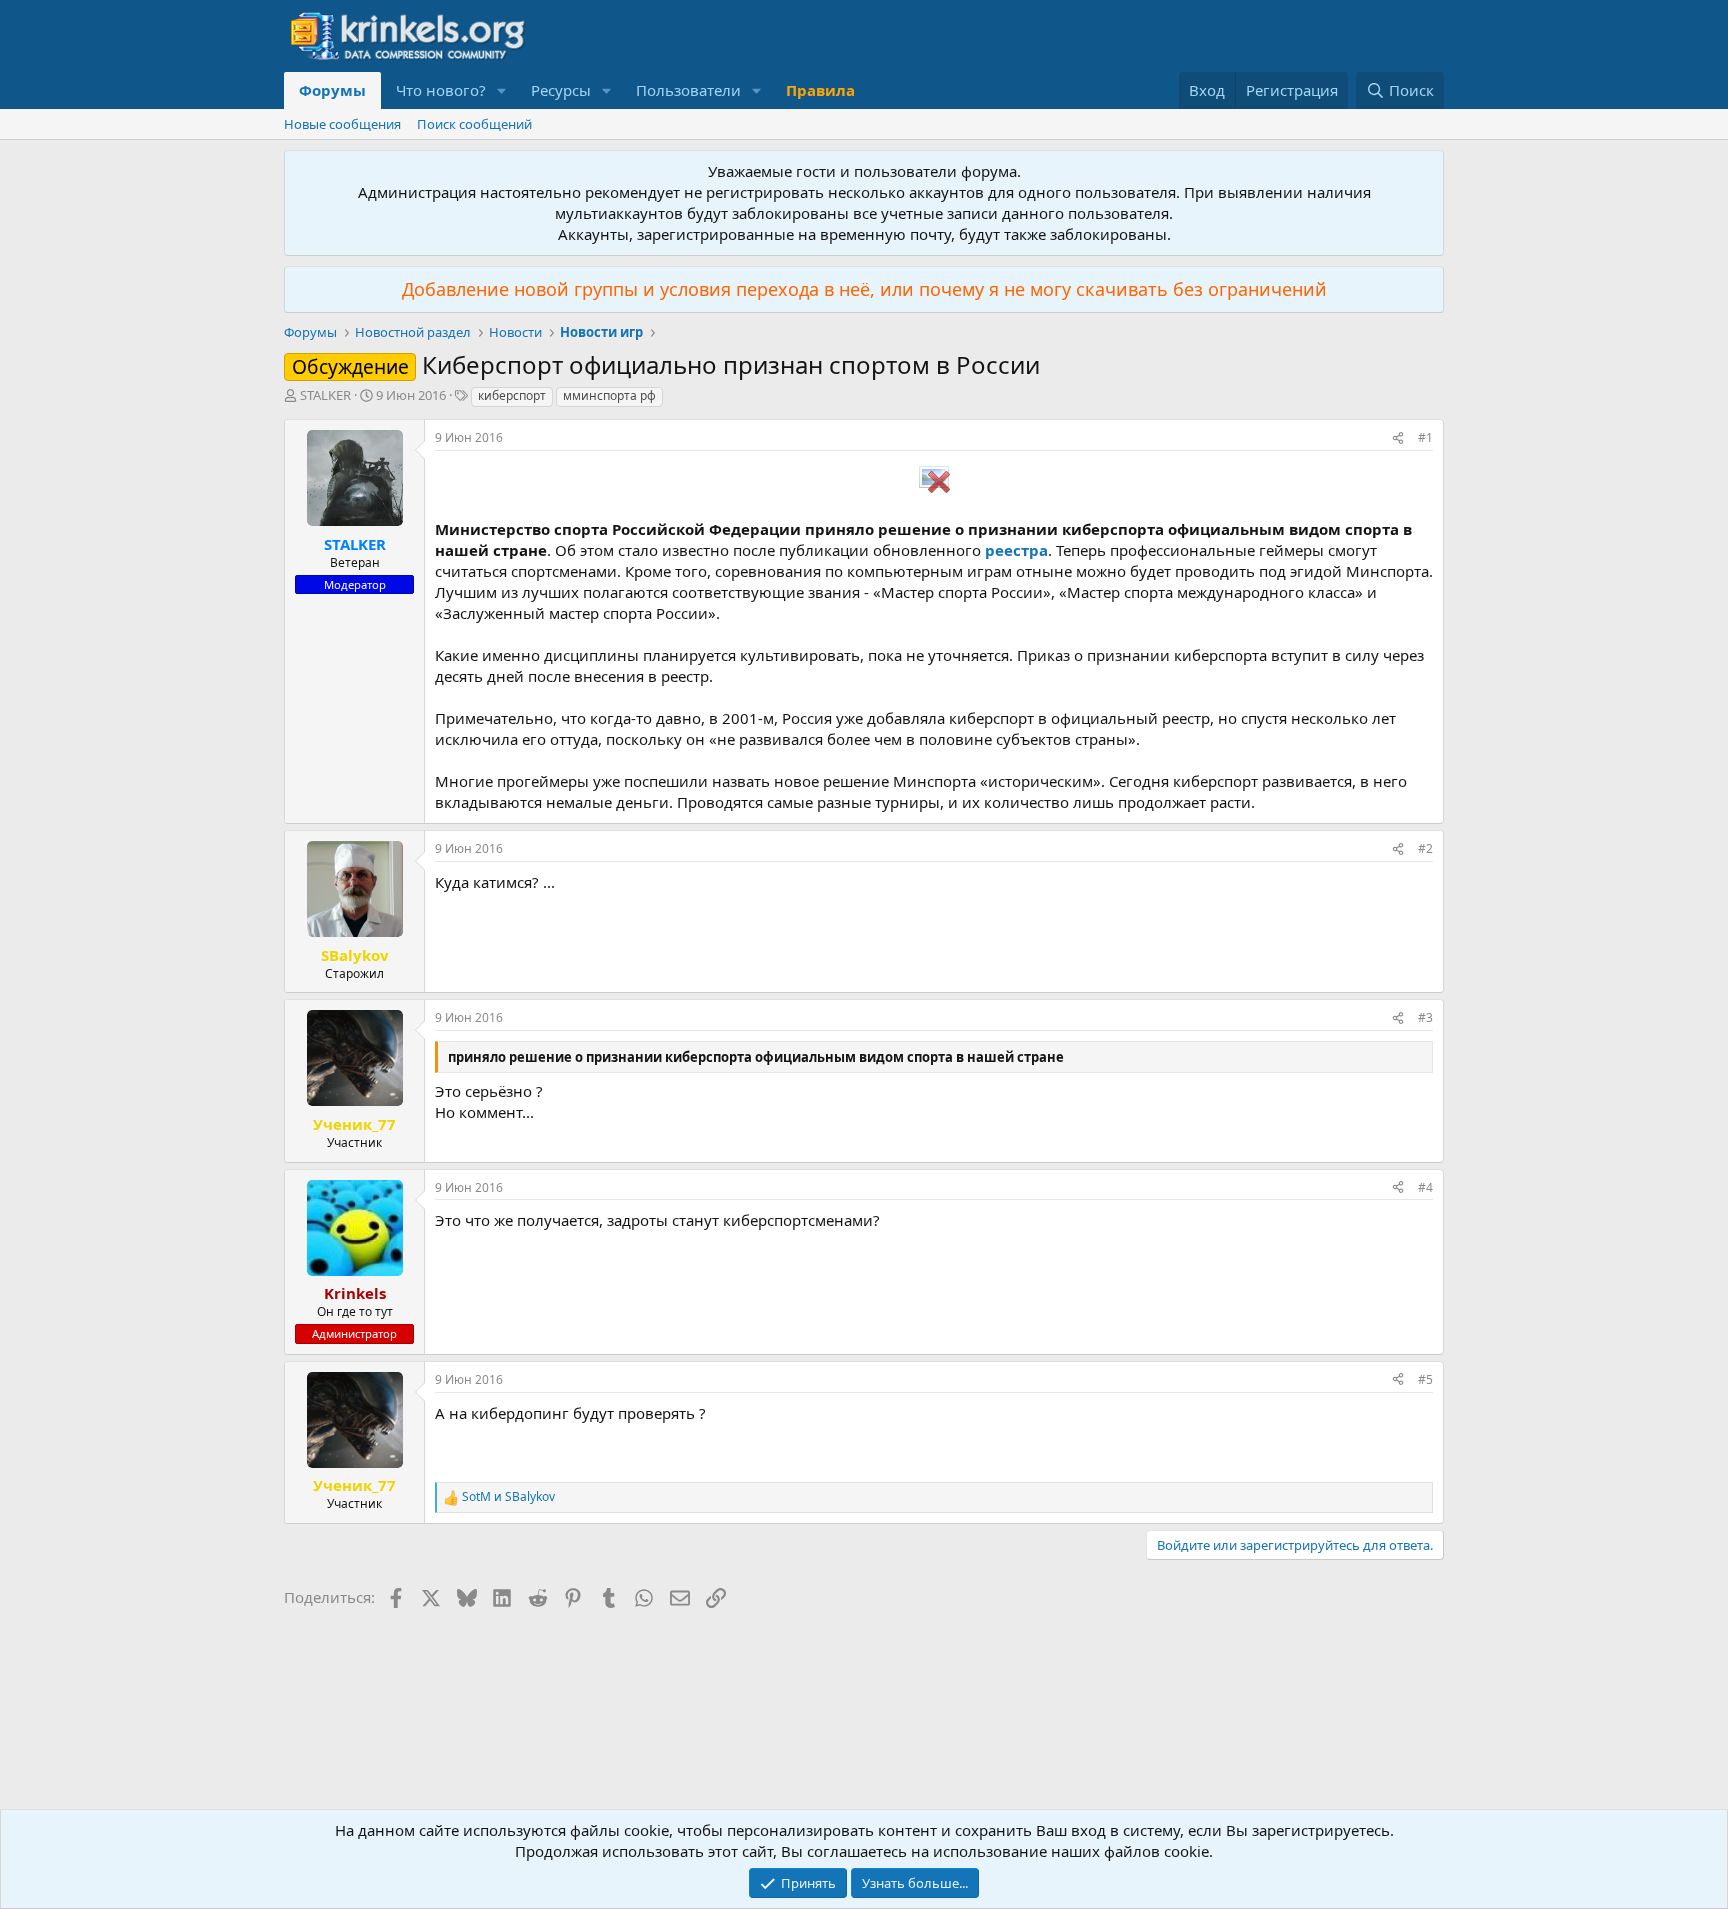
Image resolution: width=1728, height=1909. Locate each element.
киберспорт (512, 395)
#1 (1425, 437)
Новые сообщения (342, 124)
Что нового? (441, 90)
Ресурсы (561, 90)
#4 (1425, 1187)
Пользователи (688, 90)
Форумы (332, 90)
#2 (1425, 848)
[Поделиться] (1398, 438)
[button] (502, 90)
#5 (1425, 1379)
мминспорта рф (609, 395)
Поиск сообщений (474, 124)
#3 (1425, 1017)
